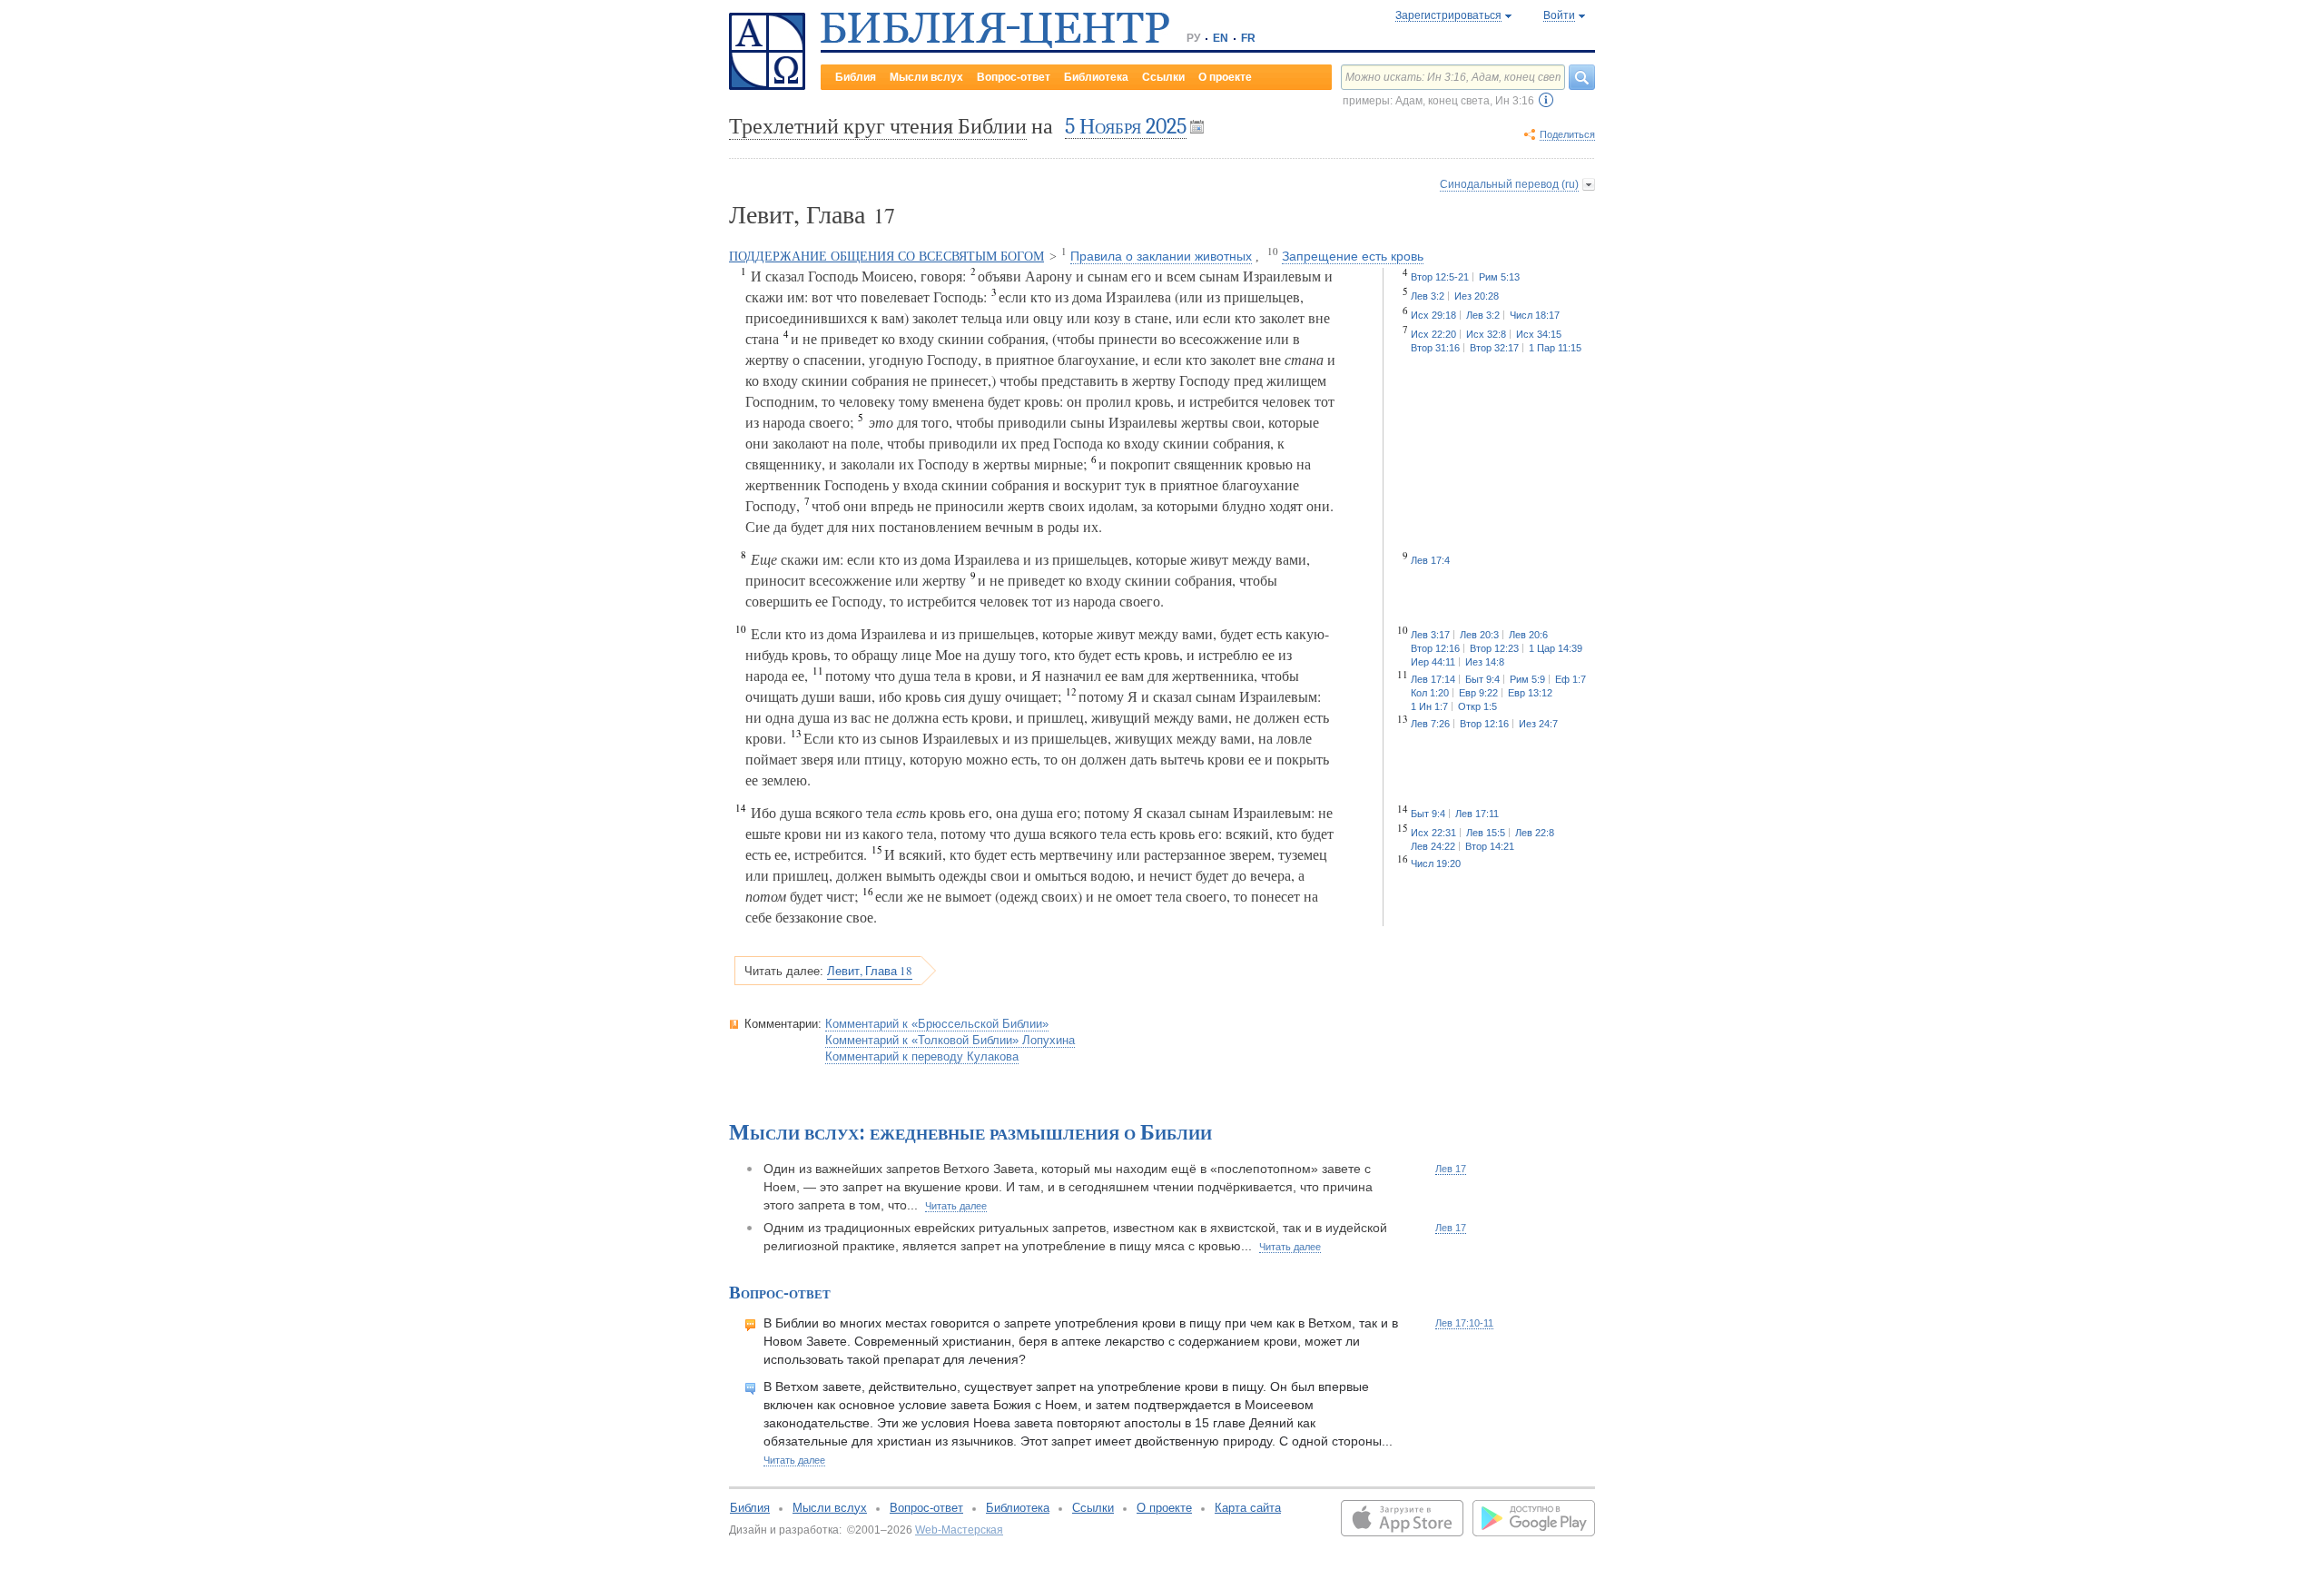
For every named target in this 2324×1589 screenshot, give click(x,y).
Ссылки (1163, 77)
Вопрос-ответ (1014, 77)
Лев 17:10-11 (1464, 1323)
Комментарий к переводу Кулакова (922, 1056)
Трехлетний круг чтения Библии (878, 126)
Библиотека (1096, 77)
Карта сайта (1248, 1508)
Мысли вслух (926, 77)
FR (1248, 38)
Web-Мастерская (959, 1530)
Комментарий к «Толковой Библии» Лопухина (950, 1040)
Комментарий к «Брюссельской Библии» (937, 1024)
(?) (1546, 100)
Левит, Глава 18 (870, 971)
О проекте (1225, 77)
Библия (856, 77)
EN (1221, 38)
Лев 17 (1451, 1169)
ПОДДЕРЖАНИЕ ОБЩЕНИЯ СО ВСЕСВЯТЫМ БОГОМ (886, 257)
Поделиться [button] (1567, 134)
